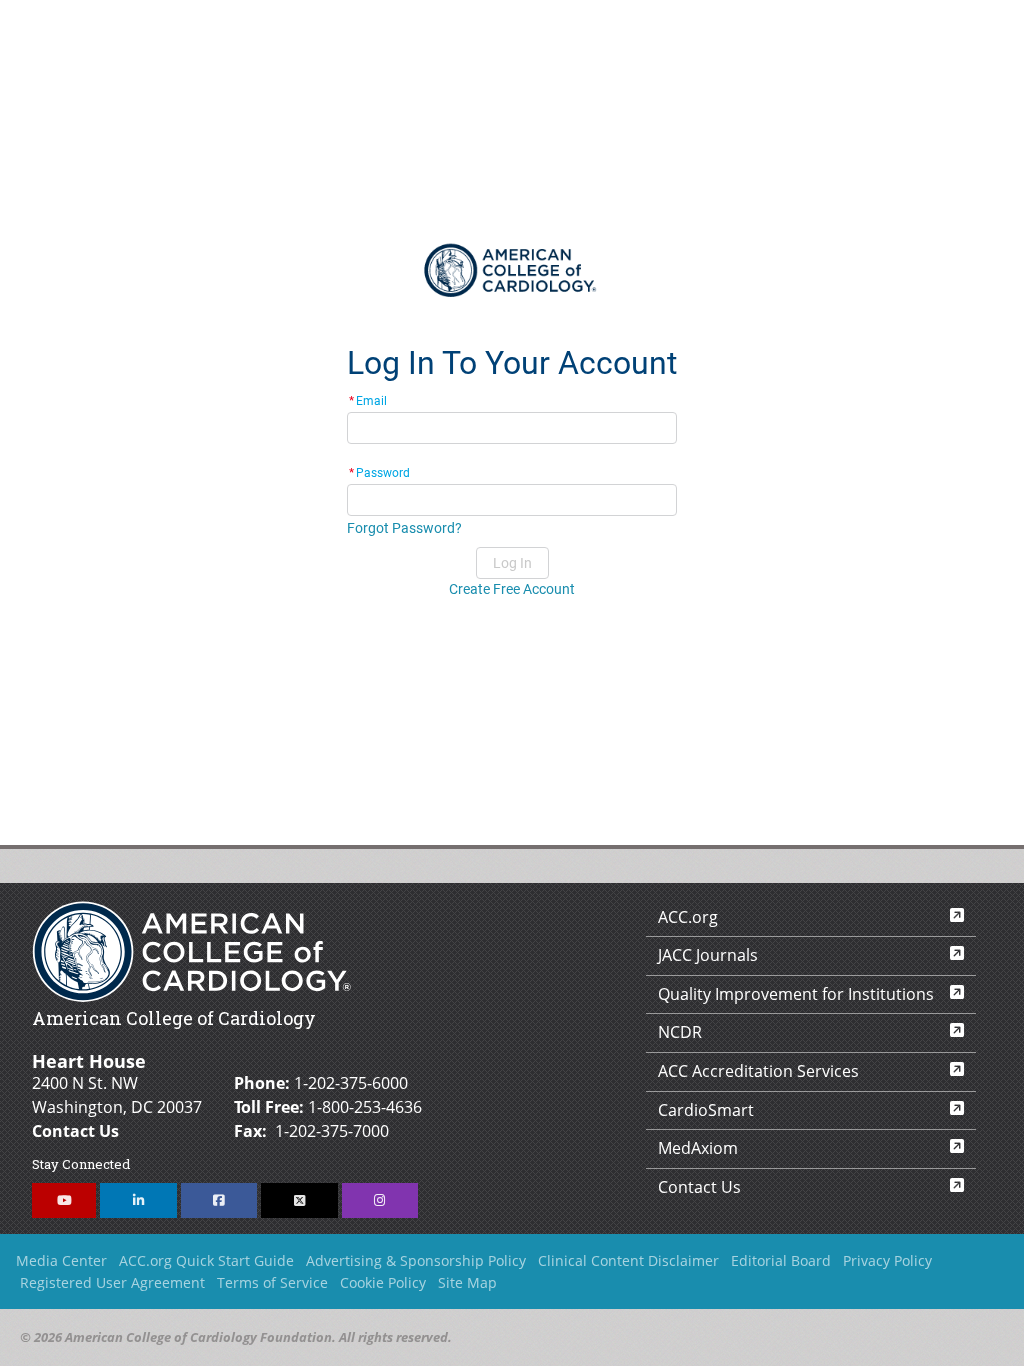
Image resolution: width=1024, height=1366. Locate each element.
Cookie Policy (383, 1282)
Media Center (61, 1260)
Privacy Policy (887, 1260)
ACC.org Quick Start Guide (206, 1260)
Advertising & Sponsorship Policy (416, 1260)
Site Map (467, 1282)
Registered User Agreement (112, 1282)
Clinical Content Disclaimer (628, 1260)
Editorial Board (781, 1260)
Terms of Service (272, 1282)
